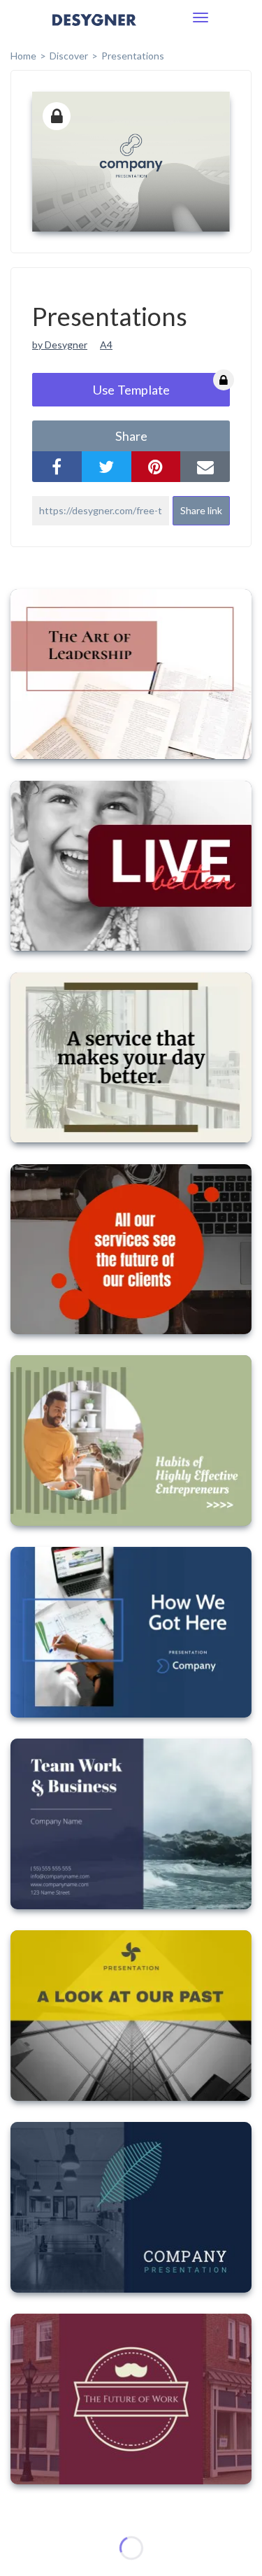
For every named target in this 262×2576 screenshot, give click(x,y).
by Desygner (60, 345)
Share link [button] (201, 510)
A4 (106, 345)
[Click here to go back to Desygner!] (94, 30)
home (23, 56)
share (131, 436)
